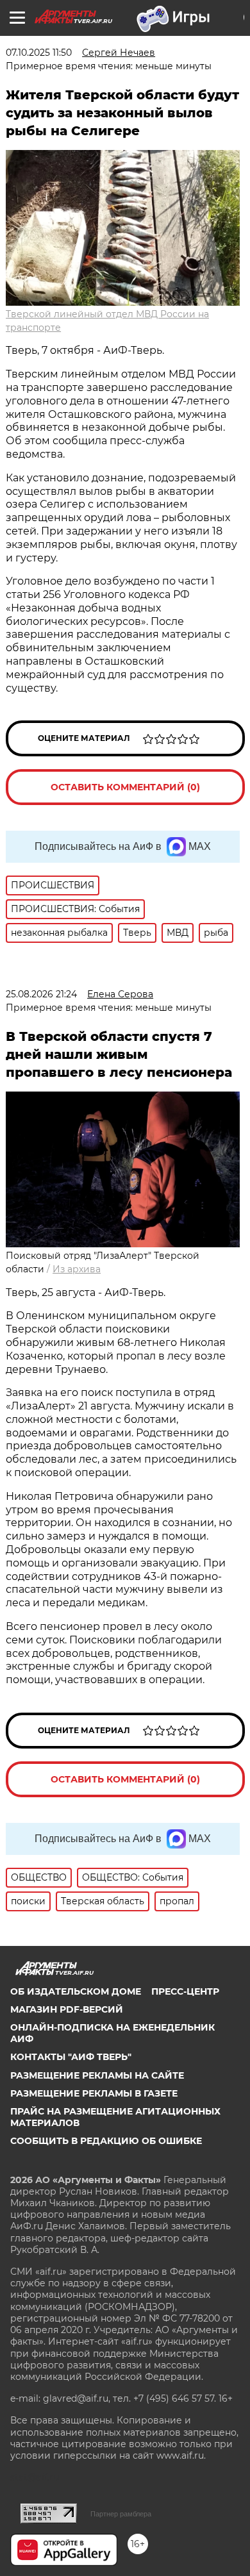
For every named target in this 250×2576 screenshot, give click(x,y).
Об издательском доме (76, 1991)
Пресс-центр (185, 1991)
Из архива (77, 1269)
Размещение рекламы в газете (94, 2093)
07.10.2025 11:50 (39, 53)
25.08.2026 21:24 (41, 994)
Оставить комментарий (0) (125, 787)
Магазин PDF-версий (67, 2009)
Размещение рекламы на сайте (97, 2075)
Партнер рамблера (121, 2514)
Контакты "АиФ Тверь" (71, 2057)
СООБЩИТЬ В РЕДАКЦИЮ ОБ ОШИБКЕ (106, 2141)
